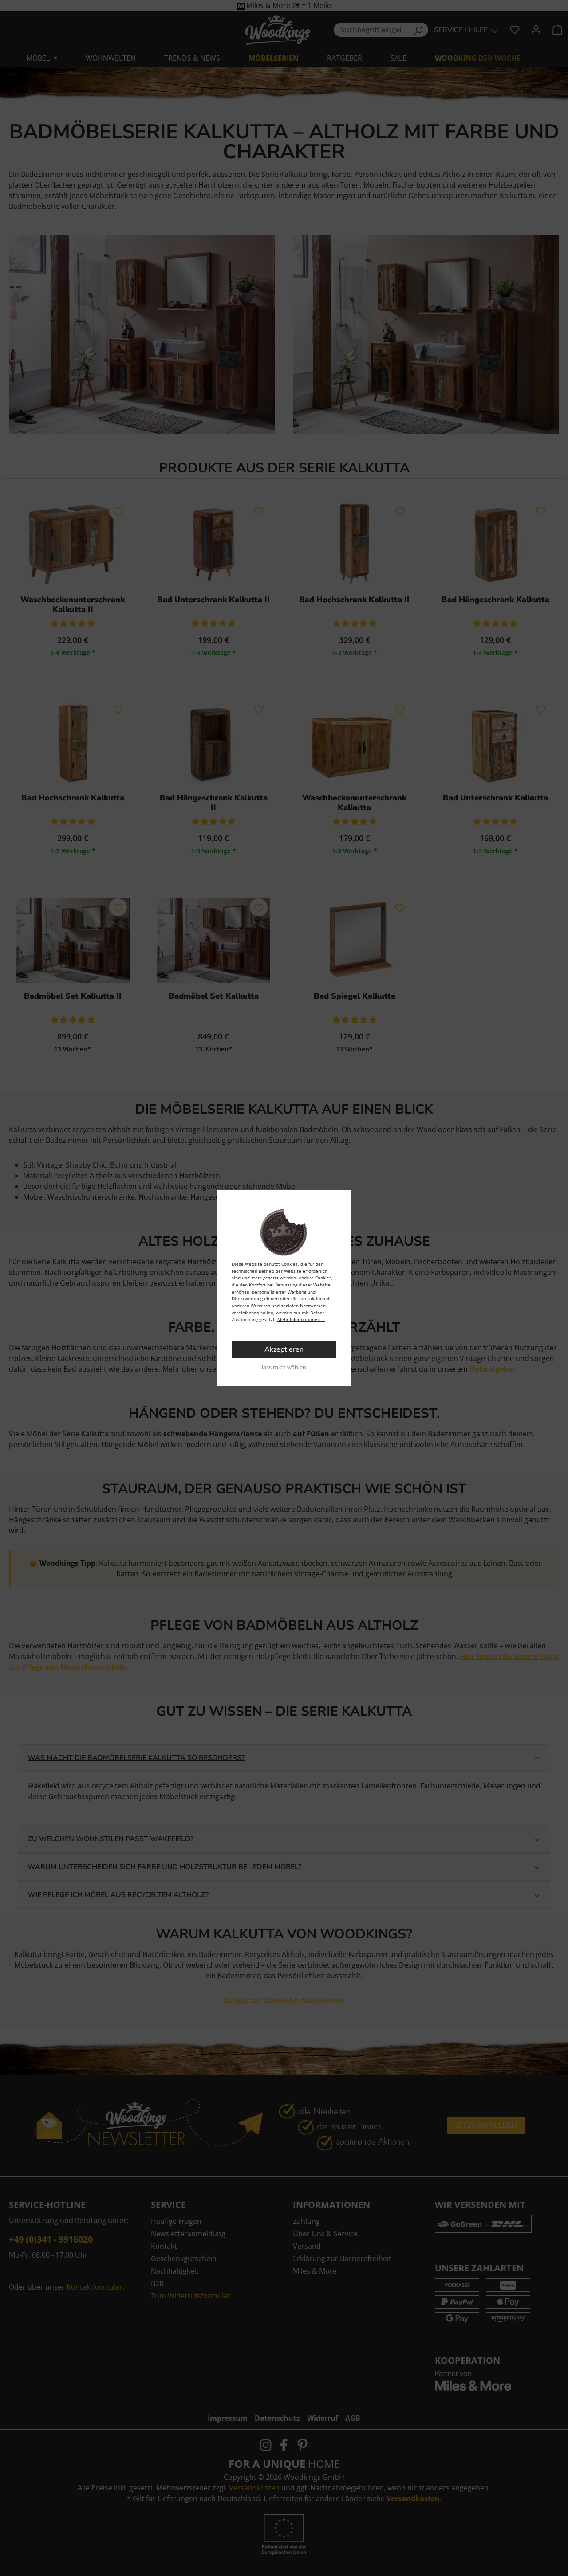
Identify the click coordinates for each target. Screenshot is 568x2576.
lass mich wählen (284, 1367)
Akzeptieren (284, 1349)
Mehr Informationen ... (301, 1319)
